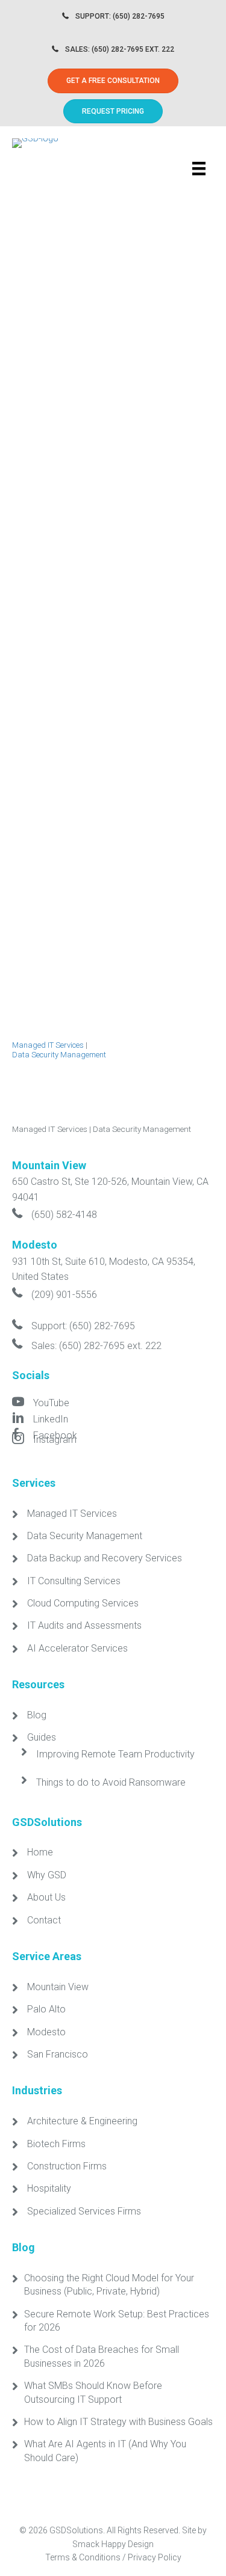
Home (40, 1852)
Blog (37, 1715)
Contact (44, 1920)
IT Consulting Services (74, 1581)
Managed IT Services (48, 1045)
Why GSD (47, 1875)
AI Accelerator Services (77, 1648)
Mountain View (58, 1987)
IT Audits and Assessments (84, 1625)
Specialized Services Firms (84, 2211)
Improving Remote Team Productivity (115, 1754)
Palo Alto (46, 2009)
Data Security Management (59, 1055)
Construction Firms (67, 2166)
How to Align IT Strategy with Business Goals (118, 2422)
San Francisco (58, 2054)
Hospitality (49, 2188)
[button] (113, 111)
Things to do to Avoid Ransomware (111, 1782)
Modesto (46, 2032)
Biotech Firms (56, 2144)
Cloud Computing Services (83, 1603)
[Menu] (199, 168)
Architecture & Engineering (82, 2121)
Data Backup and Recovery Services (105, 1558)
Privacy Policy (155, 2557)
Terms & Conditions (83, 2557)
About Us (46, 1897)
